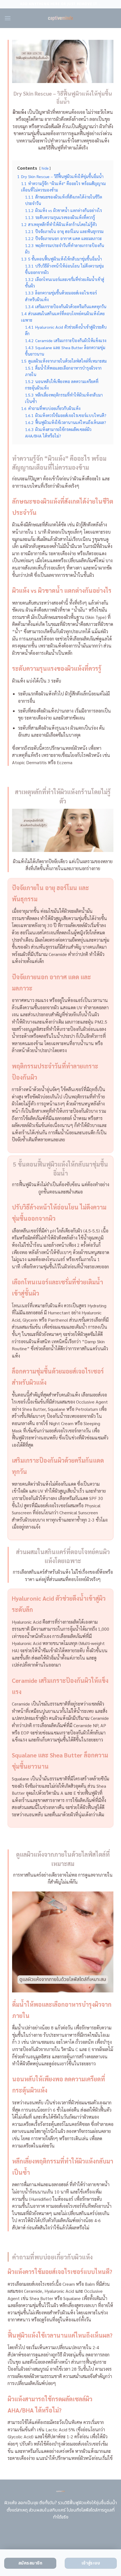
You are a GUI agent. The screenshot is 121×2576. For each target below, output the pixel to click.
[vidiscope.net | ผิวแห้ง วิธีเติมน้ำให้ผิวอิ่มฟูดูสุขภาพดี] (61, 18)
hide (45, 168)
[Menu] (8, 18)
